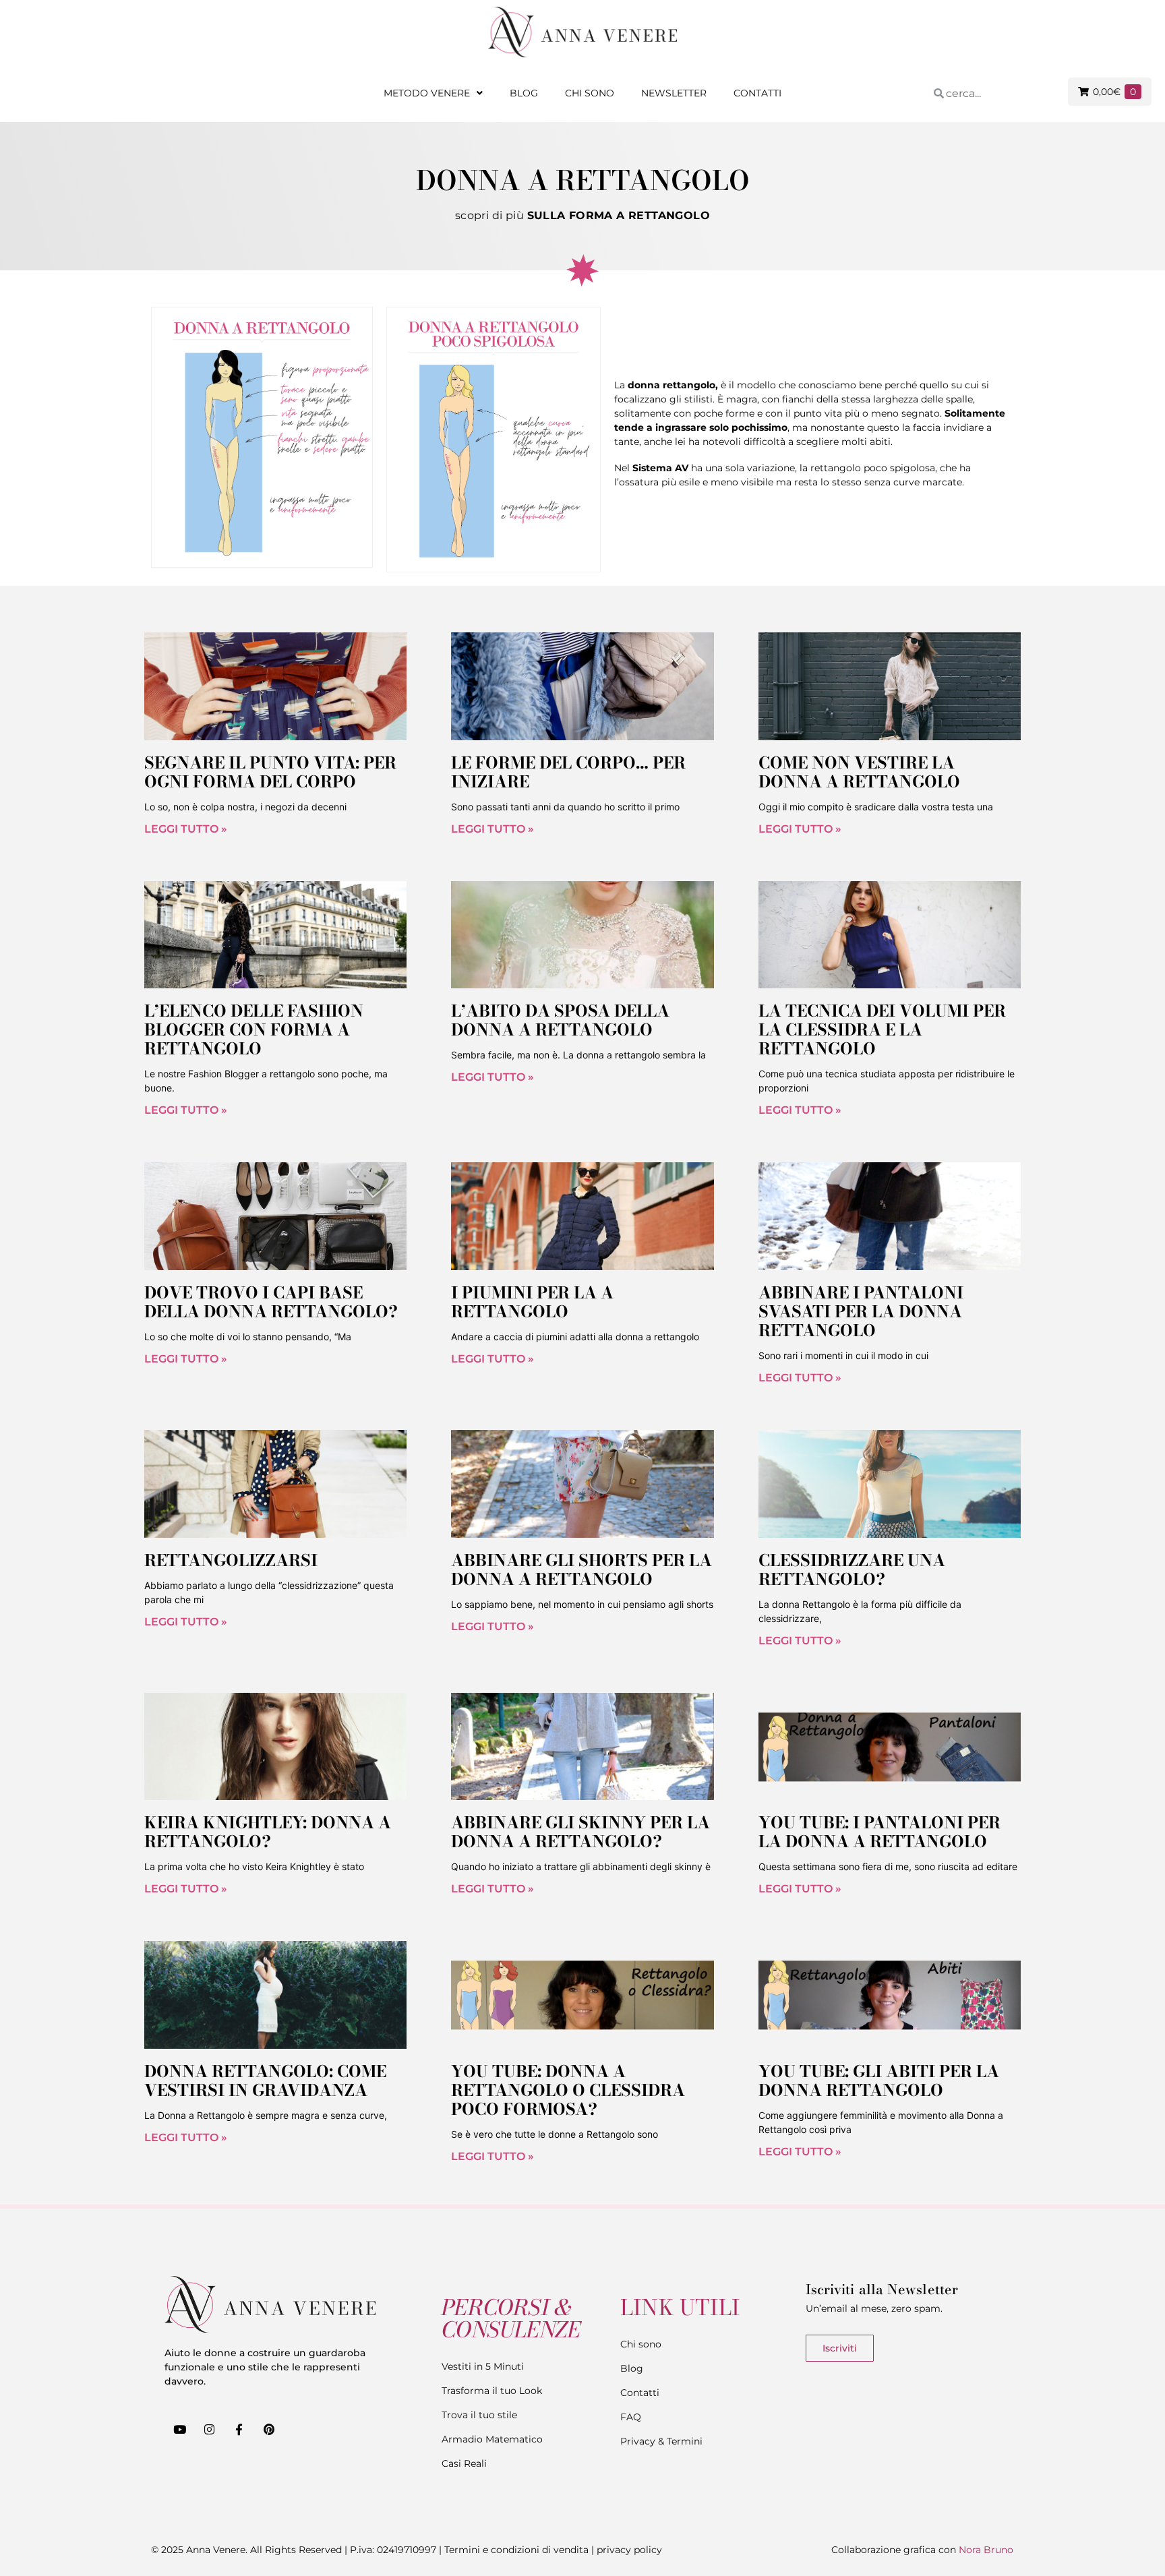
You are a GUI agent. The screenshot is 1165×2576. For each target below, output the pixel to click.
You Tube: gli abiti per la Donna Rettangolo (879, 2081)
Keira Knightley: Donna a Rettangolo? (268, 1832)
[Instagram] (209, 2429)
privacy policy (629, 2550)
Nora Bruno (986, 2550)
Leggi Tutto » (186, 829)
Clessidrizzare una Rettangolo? (852, 1570)
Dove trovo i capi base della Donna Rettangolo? (271, 1302)
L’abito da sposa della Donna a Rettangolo (560, 1020)
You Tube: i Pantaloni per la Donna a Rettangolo (879, 1832)
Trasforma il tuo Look (492, 2391)
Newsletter (674, 93)
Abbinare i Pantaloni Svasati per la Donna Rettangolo (861, 1312)
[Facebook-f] (239, 2429)
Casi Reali (464, 2463)
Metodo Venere (427, 93)
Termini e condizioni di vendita (516, 2550)
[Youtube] (179, 2429)
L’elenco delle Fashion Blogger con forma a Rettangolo (254, 1030)
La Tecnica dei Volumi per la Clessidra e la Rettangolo (882, 1030)
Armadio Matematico (492, 2439)
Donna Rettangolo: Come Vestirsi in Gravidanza (265, 2081)
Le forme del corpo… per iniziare (568, 772)
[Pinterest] (269, 2429)
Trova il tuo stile (479, 2415)
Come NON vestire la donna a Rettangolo (859, 772)
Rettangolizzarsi (231, 1560)
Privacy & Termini (661, 2441)
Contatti (757, 93)
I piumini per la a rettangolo (532, 1302)
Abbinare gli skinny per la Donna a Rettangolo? (580, 1832)
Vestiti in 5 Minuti (483, 2366)
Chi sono (590, 93)
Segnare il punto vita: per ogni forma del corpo (270, 772)
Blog (524, 93)
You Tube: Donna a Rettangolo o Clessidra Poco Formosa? (568, 2090)
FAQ (631, 2417)
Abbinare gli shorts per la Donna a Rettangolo (581, 1570)
